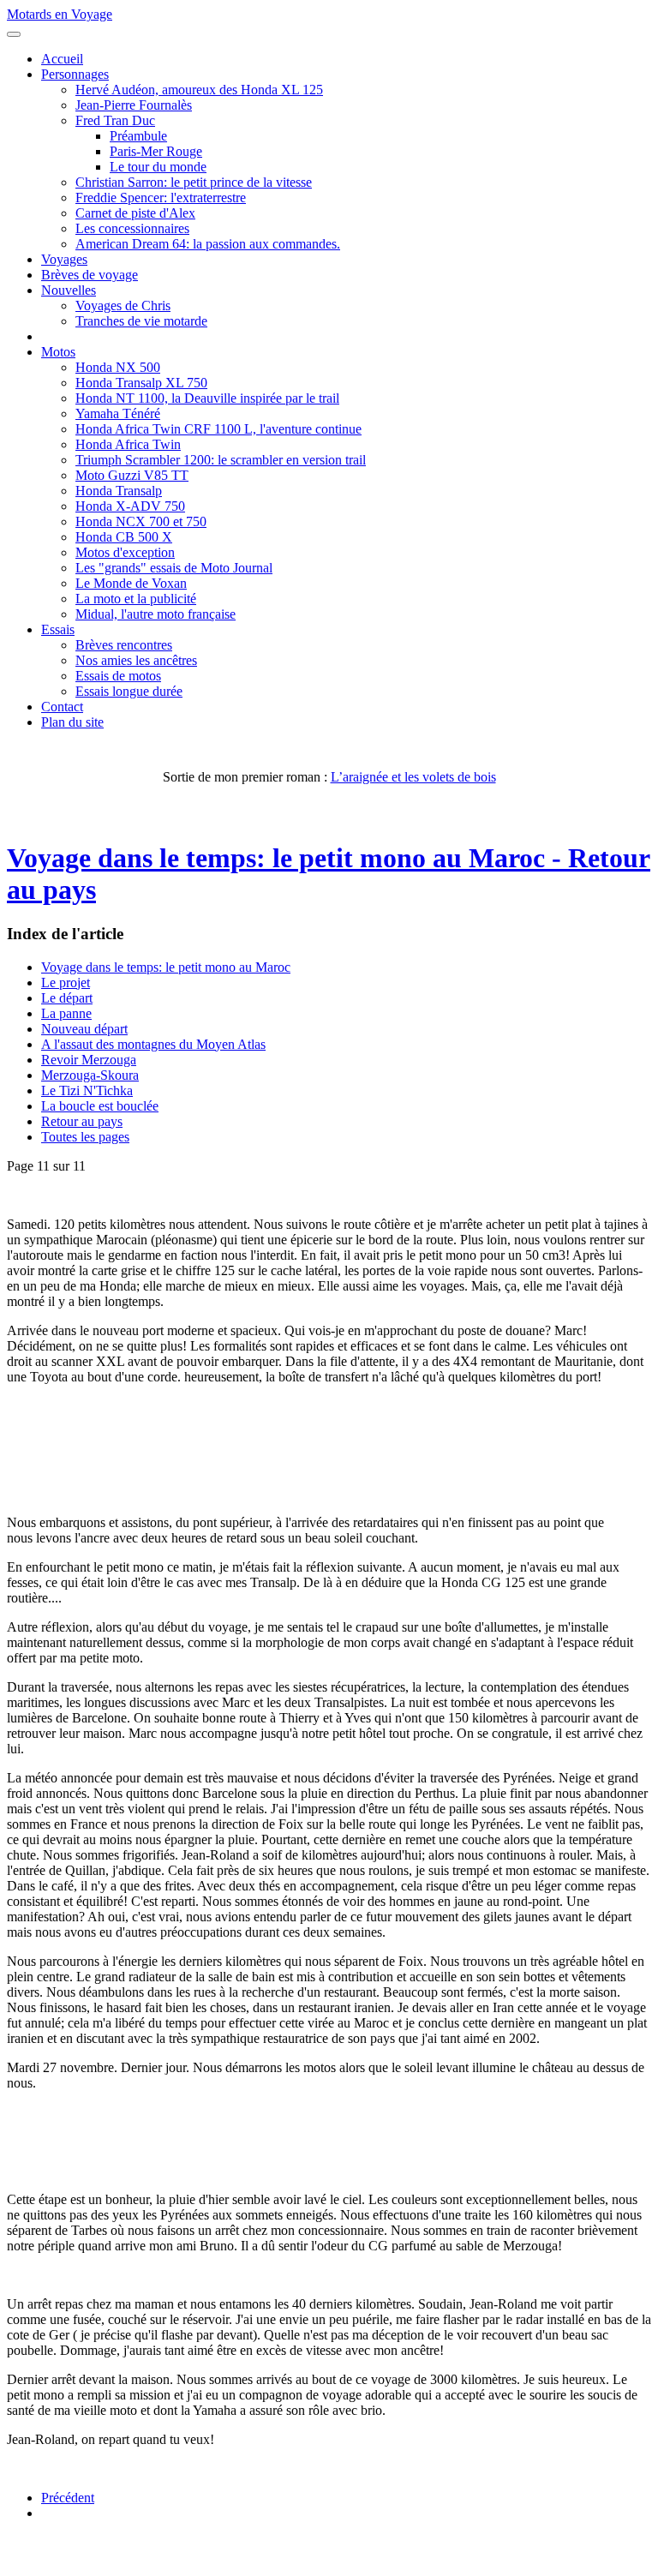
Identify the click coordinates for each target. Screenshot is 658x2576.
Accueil (62, 59)
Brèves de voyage (90, 275)
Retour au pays (82, 1121)
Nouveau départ (84, 1029)
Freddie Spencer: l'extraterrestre (161, 198)
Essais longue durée (129, 691)
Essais (58, 629)
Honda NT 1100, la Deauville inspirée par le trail (207, 398)
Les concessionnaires (132, 228)
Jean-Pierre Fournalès (134, 105)
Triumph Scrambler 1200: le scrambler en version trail (221, 460)
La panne (66, 1013)
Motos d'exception (125, 552)
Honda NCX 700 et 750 (141, 521)
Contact (62, 707)
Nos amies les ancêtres (136, 660)
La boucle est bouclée (100, 1106)
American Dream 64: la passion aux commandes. (208, 244)
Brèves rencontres (124, 645)
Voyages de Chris (123, 306)
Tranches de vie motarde (141, 321)
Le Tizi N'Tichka (87, 1090)
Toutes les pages (85, 1137)
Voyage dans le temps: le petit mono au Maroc (166, 967)
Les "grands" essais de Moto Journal (174, 568)
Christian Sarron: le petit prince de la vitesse (194, 182)
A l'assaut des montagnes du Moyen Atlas (153, 1044)
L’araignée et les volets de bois (413, 777)
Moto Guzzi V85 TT (132, 475)
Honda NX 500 (118, 367)
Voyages (64, 259)
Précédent (68, 2498)
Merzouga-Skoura (90, 1075)
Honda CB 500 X (124, 537)
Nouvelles (69, 290)
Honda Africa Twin (128, 444)
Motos (58, 352)
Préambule (138, 136)
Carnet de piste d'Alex (135, 213)
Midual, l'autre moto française (156, 614)
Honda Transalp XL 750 (141, 383)
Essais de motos (118, 676)
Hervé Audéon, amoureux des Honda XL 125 (199, 90)
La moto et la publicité (136, 599)
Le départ (67, 998)
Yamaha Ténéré (118, 413)
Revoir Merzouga (89, 1060)
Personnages (75, 74)
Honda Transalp (119, 491)
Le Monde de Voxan (131, 583)
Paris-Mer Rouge (156, 151)
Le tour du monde (158, 167)
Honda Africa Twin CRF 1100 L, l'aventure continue (218, 429)
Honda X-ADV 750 (130, 506)
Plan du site (72, 722)
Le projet (66, 982)
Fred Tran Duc (115, 120)
